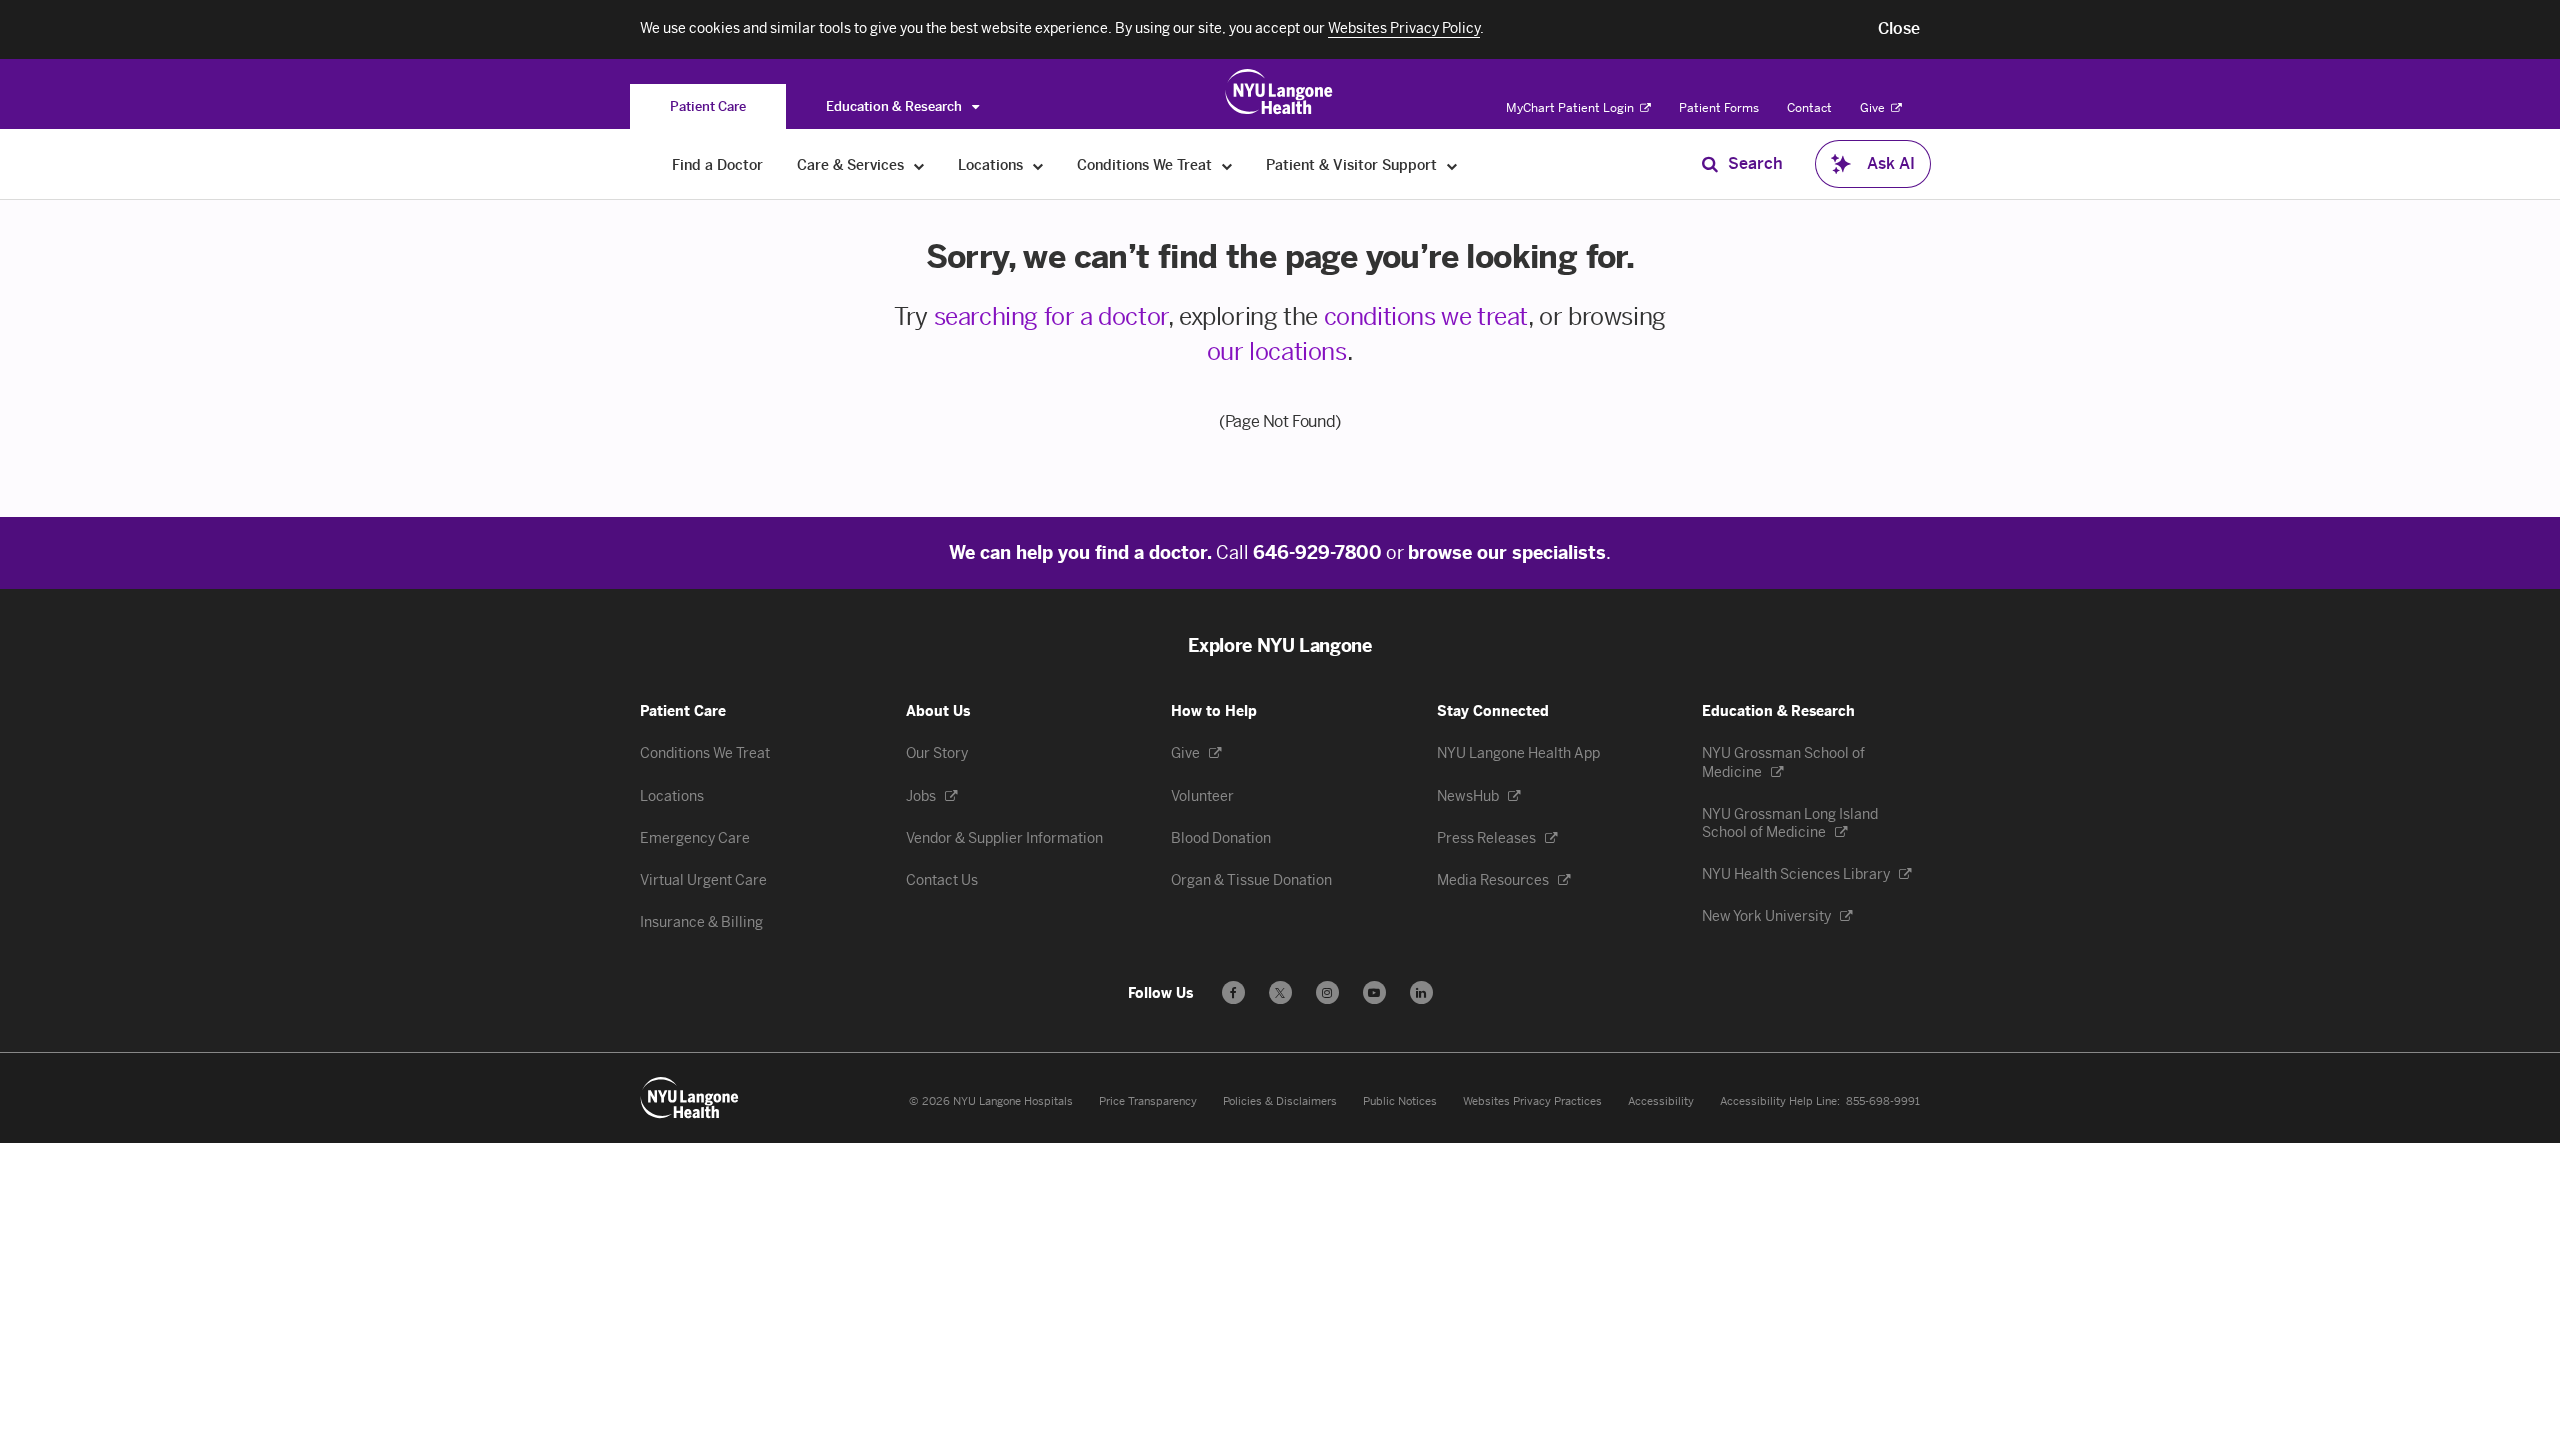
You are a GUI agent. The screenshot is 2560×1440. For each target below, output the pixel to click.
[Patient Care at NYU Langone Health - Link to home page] (1279, 92)
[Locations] (1038, 165)
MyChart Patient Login (1571, 108)
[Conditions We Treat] (1227, 165)
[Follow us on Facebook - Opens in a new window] (1233, 992)
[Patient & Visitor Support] (1452, 165)
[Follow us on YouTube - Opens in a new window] (1374, 992)
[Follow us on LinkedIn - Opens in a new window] (1421, 992)
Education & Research (895, 106)
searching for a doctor (1051, 316)
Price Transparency (1148, 1101)
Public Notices (1400, 1101)
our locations (1277, 351)
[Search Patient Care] (1710, 164)
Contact (1809, 108)
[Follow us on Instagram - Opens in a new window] (1327, 992)
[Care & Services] (919, 165)
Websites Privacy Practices (1532, 1101)
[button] (1899, 29)
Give (1874, 108)
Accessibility (1661, 1101)
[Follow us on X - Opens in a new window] (1280, 992)
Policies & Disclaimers (1280, 1101)
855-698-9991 (1883, 1101)
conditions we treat (1426, 316)
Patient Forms (1719, 108)
